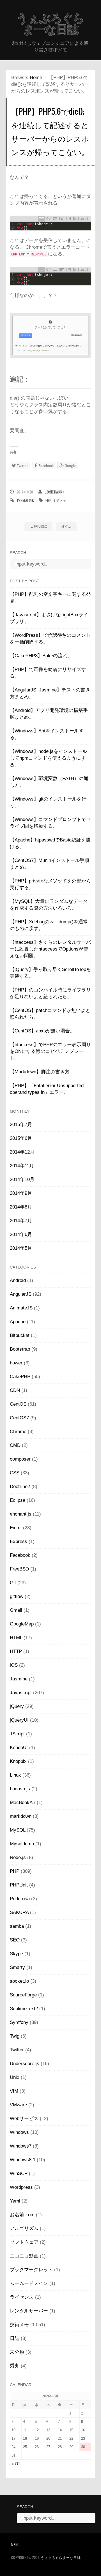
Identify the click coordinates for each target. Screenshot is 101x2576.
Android (18, 1280)
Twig (15, 2036)
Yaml (15, 2201)
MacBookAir (23, 1803)
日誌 (15, 2338)
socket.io (19, 1981)
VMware (18, 2105)
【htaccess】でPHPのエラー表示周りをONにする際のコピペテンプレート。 (50, 1051)
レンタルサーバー (29, 2311)
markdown (21, 1816)
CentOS (18, 1404)
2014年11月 (22, 1166)
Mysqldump (22, 1844)
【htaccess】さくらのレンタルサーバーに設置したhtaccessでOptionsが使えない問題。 (50, 949)
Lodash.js (20, 1789)
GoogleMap (22, 1624)
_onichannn (55, 492)
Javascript (21, 1693)
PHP (48, 500)
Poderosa (20, 1899)
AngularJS (21, 1294)
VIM (14, 2091)
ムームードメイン (29, 2283)
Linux (15, 1775)
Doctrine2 (20, 1487)
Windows (19, 2132)
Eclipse (18, 1500)
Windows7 (21, 2146)
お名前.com (22, 2215)
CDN (15, 1390)
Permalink (26, 500)
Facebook (20, 1555)
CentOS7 (19, 1418)
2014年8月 (21, 1207)
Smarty (17, 1967)
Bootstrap (20, 1349)
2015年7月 (21, 1125)
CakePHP (20, 1377)
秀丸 (15, 2366)
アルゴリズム (24, 2228)
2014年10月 (22, 1179)
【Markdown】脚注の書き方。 (42, 1072)
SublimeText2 (24, 2009)
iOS (14, 1665)
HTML (16, 1638)
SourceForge (23, 1995)
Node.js (18, 1857)
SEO (15, 1940)
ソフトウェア (24, 2242)
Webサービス (24, 2119)
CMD (15, 1445)
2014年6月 (21, 1234)
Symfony (19, 2022)
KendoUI (19, 1748)
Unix (15, 2077)
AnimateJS (21, 1308)
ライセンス (22, 2297)
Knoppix (18, 1761)
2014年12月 (22, 1152)
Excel (16, 1528)
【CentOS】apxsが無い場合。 (42, 1031)
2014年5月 (21, 1248)
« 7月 (16, 2464)
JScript (17, 1734)
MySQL (18, 1830)
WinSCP (19, 2173)
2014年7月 (21, 1221)
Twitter (17, 2050)
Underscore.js (25, 2064)
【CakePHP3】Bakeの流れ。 (41, 656)
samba (17, 1926)
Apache (18, 1322)
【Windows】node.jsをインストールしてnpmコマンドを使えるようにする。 (48, 758)
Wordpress (21, 2187)
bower (16, 1363)
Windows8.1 (23, 2160)
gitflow (17, 1596)
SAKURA (19, 1912)
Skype (16, 1954)
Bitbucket (20, 1335)
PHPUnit (19, 1885)
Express (19, 1541)
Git (13, 1583)
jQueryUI (19, 1720)
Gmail (16, 1610)
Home (36, 78)
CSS (15, 1473)
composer (20, 1459)
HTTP (16, 1651)
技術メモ (59, 500)
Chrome (18, 1432)
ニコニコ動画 (24, 2256)
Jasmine (19, 1679)
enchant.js (21, 1514)
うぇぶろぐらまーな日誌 (50, 24)
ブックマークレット (31, 2270)
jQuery (17, 1706)
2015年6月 (21, 1138)
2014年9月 (21, 1193)
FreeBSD (19, 1569)
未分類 (17, 2352)
